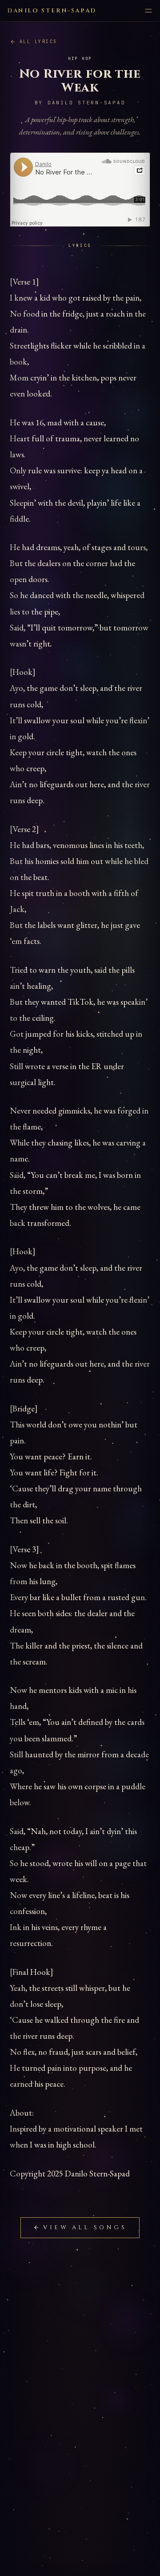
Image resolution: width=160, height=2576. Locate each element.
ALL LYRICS (38, 42)
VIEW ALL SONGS (85, 2227)
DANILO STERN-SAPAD (52, 11)
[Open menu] (148, 11)
